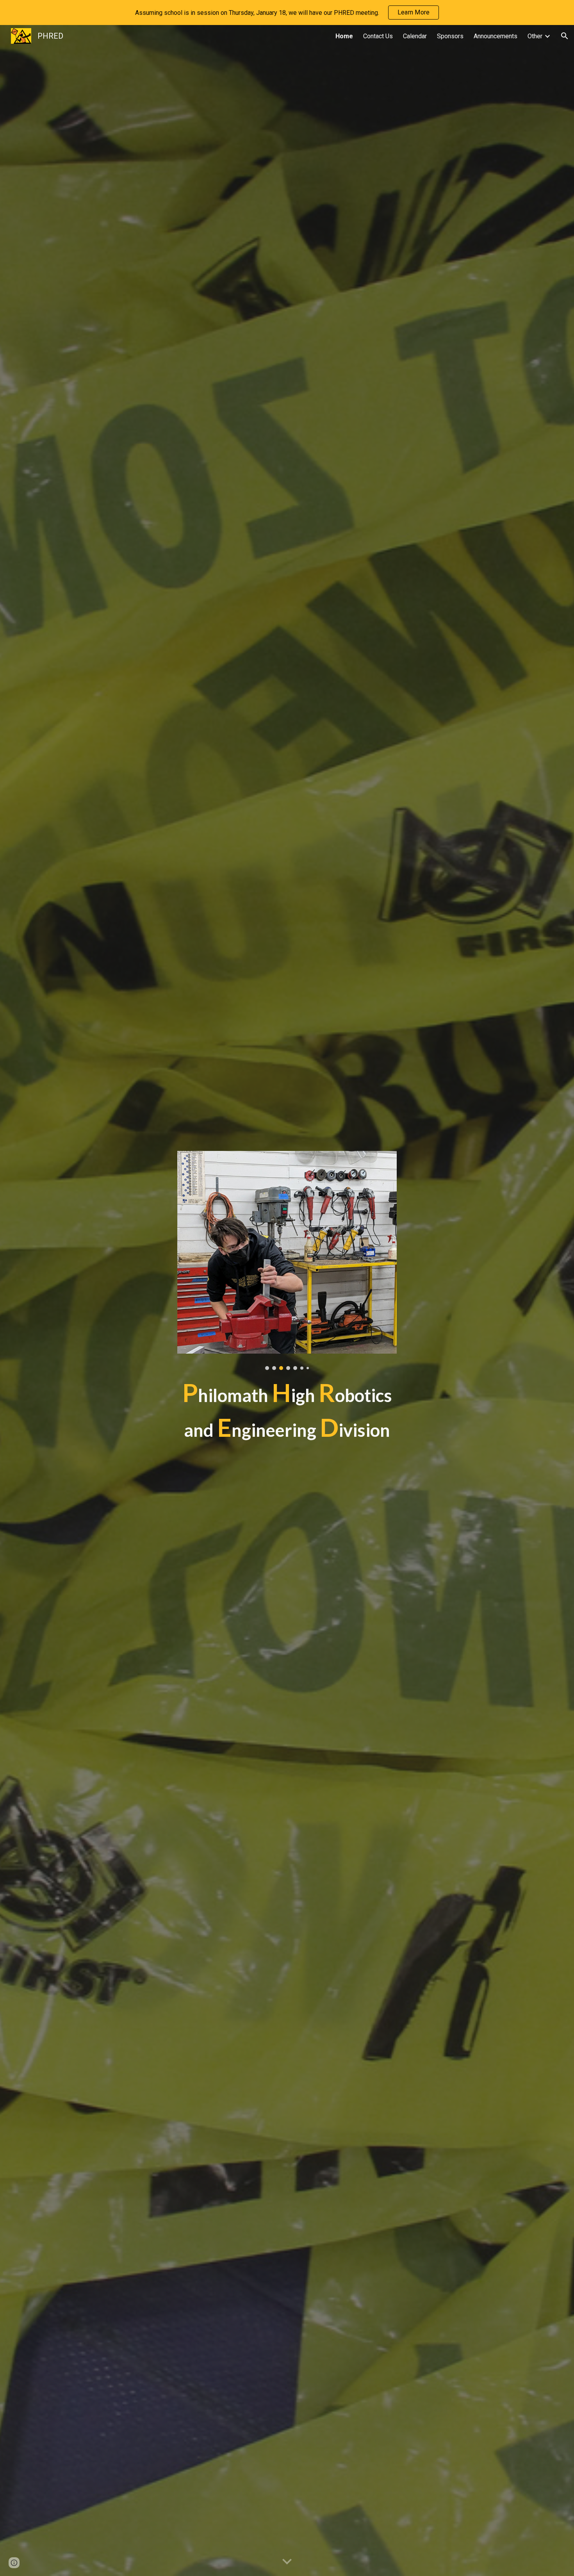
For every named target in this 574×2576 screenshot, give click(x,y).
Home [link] (344, 36)
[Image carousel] (287, 1260)
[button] (565, 36)
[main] (287, 1410)
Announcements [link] (496, 36)
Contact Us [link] (378, 36)
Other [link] (535, 36)
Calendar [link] (415, 36)
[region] (287, 12)
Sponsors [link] (450, 36)
